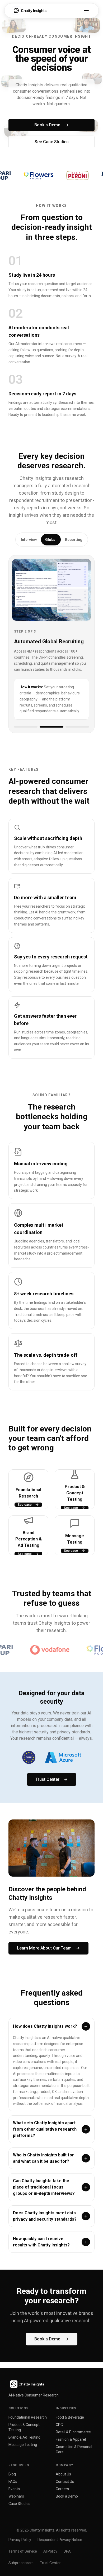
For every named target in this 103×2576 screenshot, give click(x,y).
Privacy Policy (20, 2540)
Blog (12, 2474)
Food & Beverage (70, 2417)
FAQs (13, 2481)
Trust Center (47, 1711)
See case (25, 1436)
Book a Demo (47, 125)
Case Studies (19, 2504)
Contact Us (65, 2481)
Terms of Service (23, 2551)
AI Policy (50, 2551)
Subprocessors (21, 2563)
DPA (67, 2551)
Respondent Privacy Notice (60, 2540)
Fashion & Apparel (71, 2439)
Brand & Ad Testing (24, 2437)
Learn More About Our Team (44, 1880)
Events (14, 2489)
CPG (59, 2425)
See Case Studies (52, 142)
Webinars (16, 2496)
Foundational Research (28, 2417)
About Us (63, 2474)
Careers (62, 2489)
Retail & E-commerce (73, 2432)
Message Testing (23, 2445)
